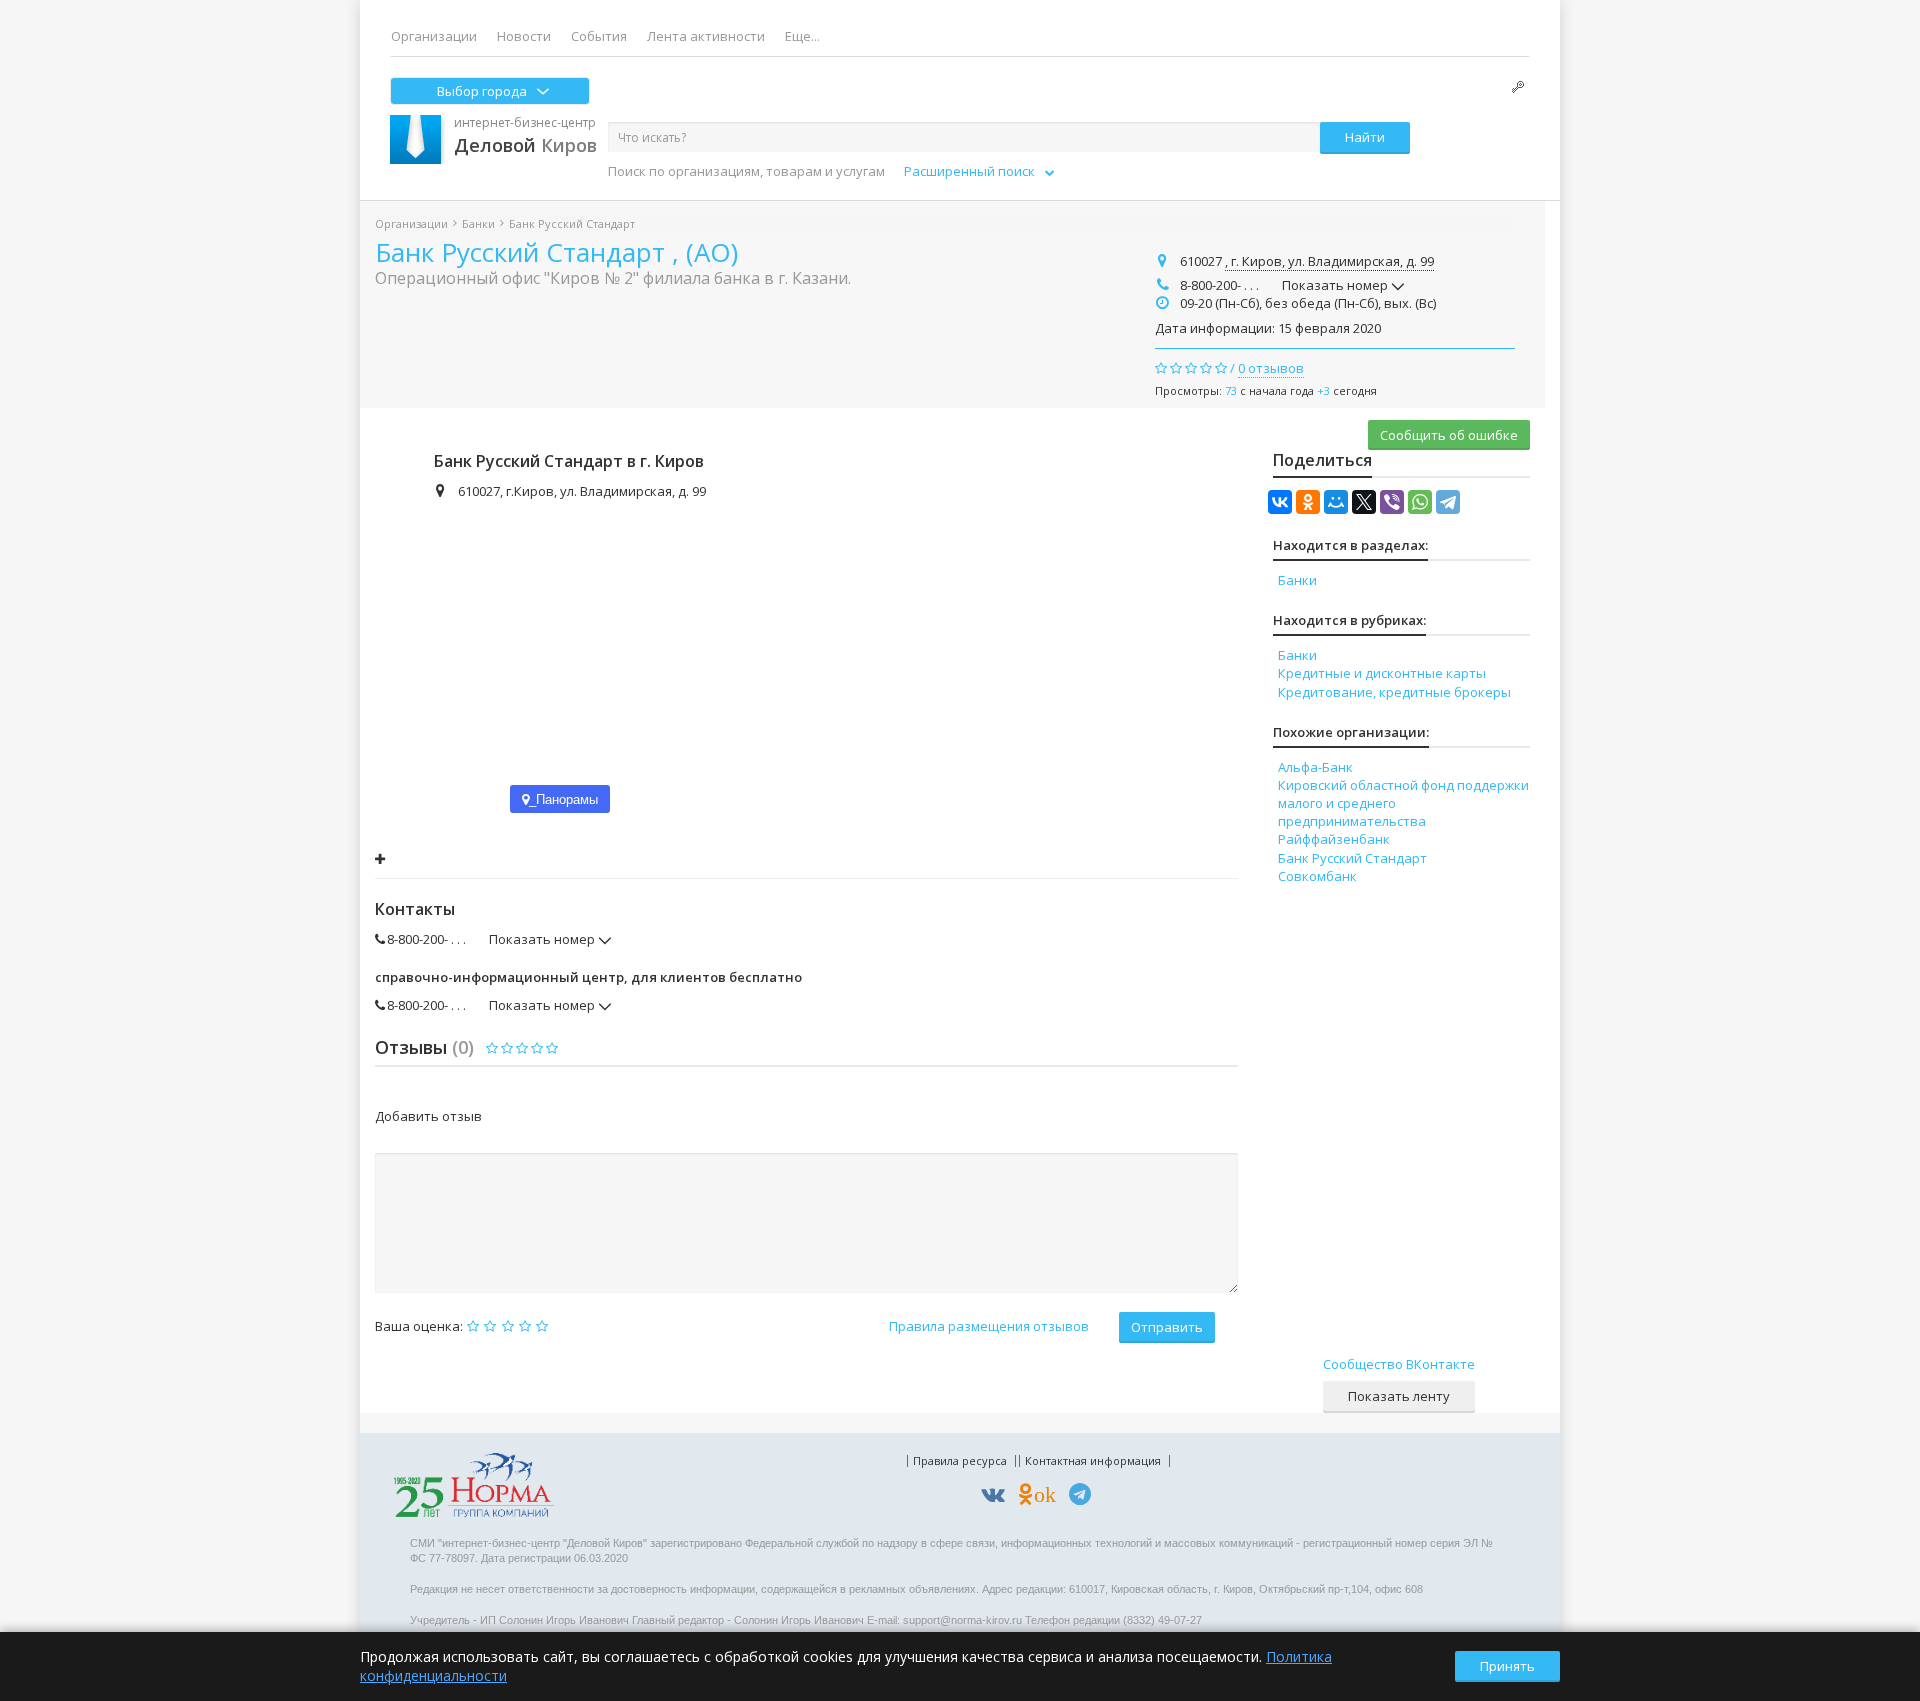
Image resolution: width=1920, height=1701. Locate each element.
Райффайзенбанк (1334, 839)
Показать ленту (1399, 1396)
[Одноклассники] (1308, 502)
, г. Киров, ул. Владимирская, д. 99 (1329, 261)
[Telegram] (1448, 502)
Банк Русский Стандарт (1352, 858)
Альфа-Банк (1315, 767)
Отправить (1167, 1327)
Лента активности (706, 36)
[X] (1364, 502)
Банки (478, 223)
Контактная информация (1093, 1460)
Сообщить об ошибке (1449, 435)
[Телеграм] (1085, 1497)
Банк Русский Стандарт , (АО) (556, 252)
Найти (1365, 137)
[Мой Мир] (1336, 502)
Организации (434, 36)
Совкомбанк (1317, 876)
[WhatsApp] (1420, 502)
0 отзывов (1271, 368)
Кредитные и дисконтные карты (1382, 673)
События (599, 36)
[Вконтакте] (998, 1497)
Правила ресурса (960, 1460)
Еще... (802, 36)
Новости (524, 36)
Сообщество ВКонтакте (1399, 1364)
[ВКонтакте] (1280, 502)
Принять (1507, 1666)
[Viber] (1392, 502)
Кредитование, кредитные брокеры (1394, 692)
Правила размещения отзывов (989, 1326)
